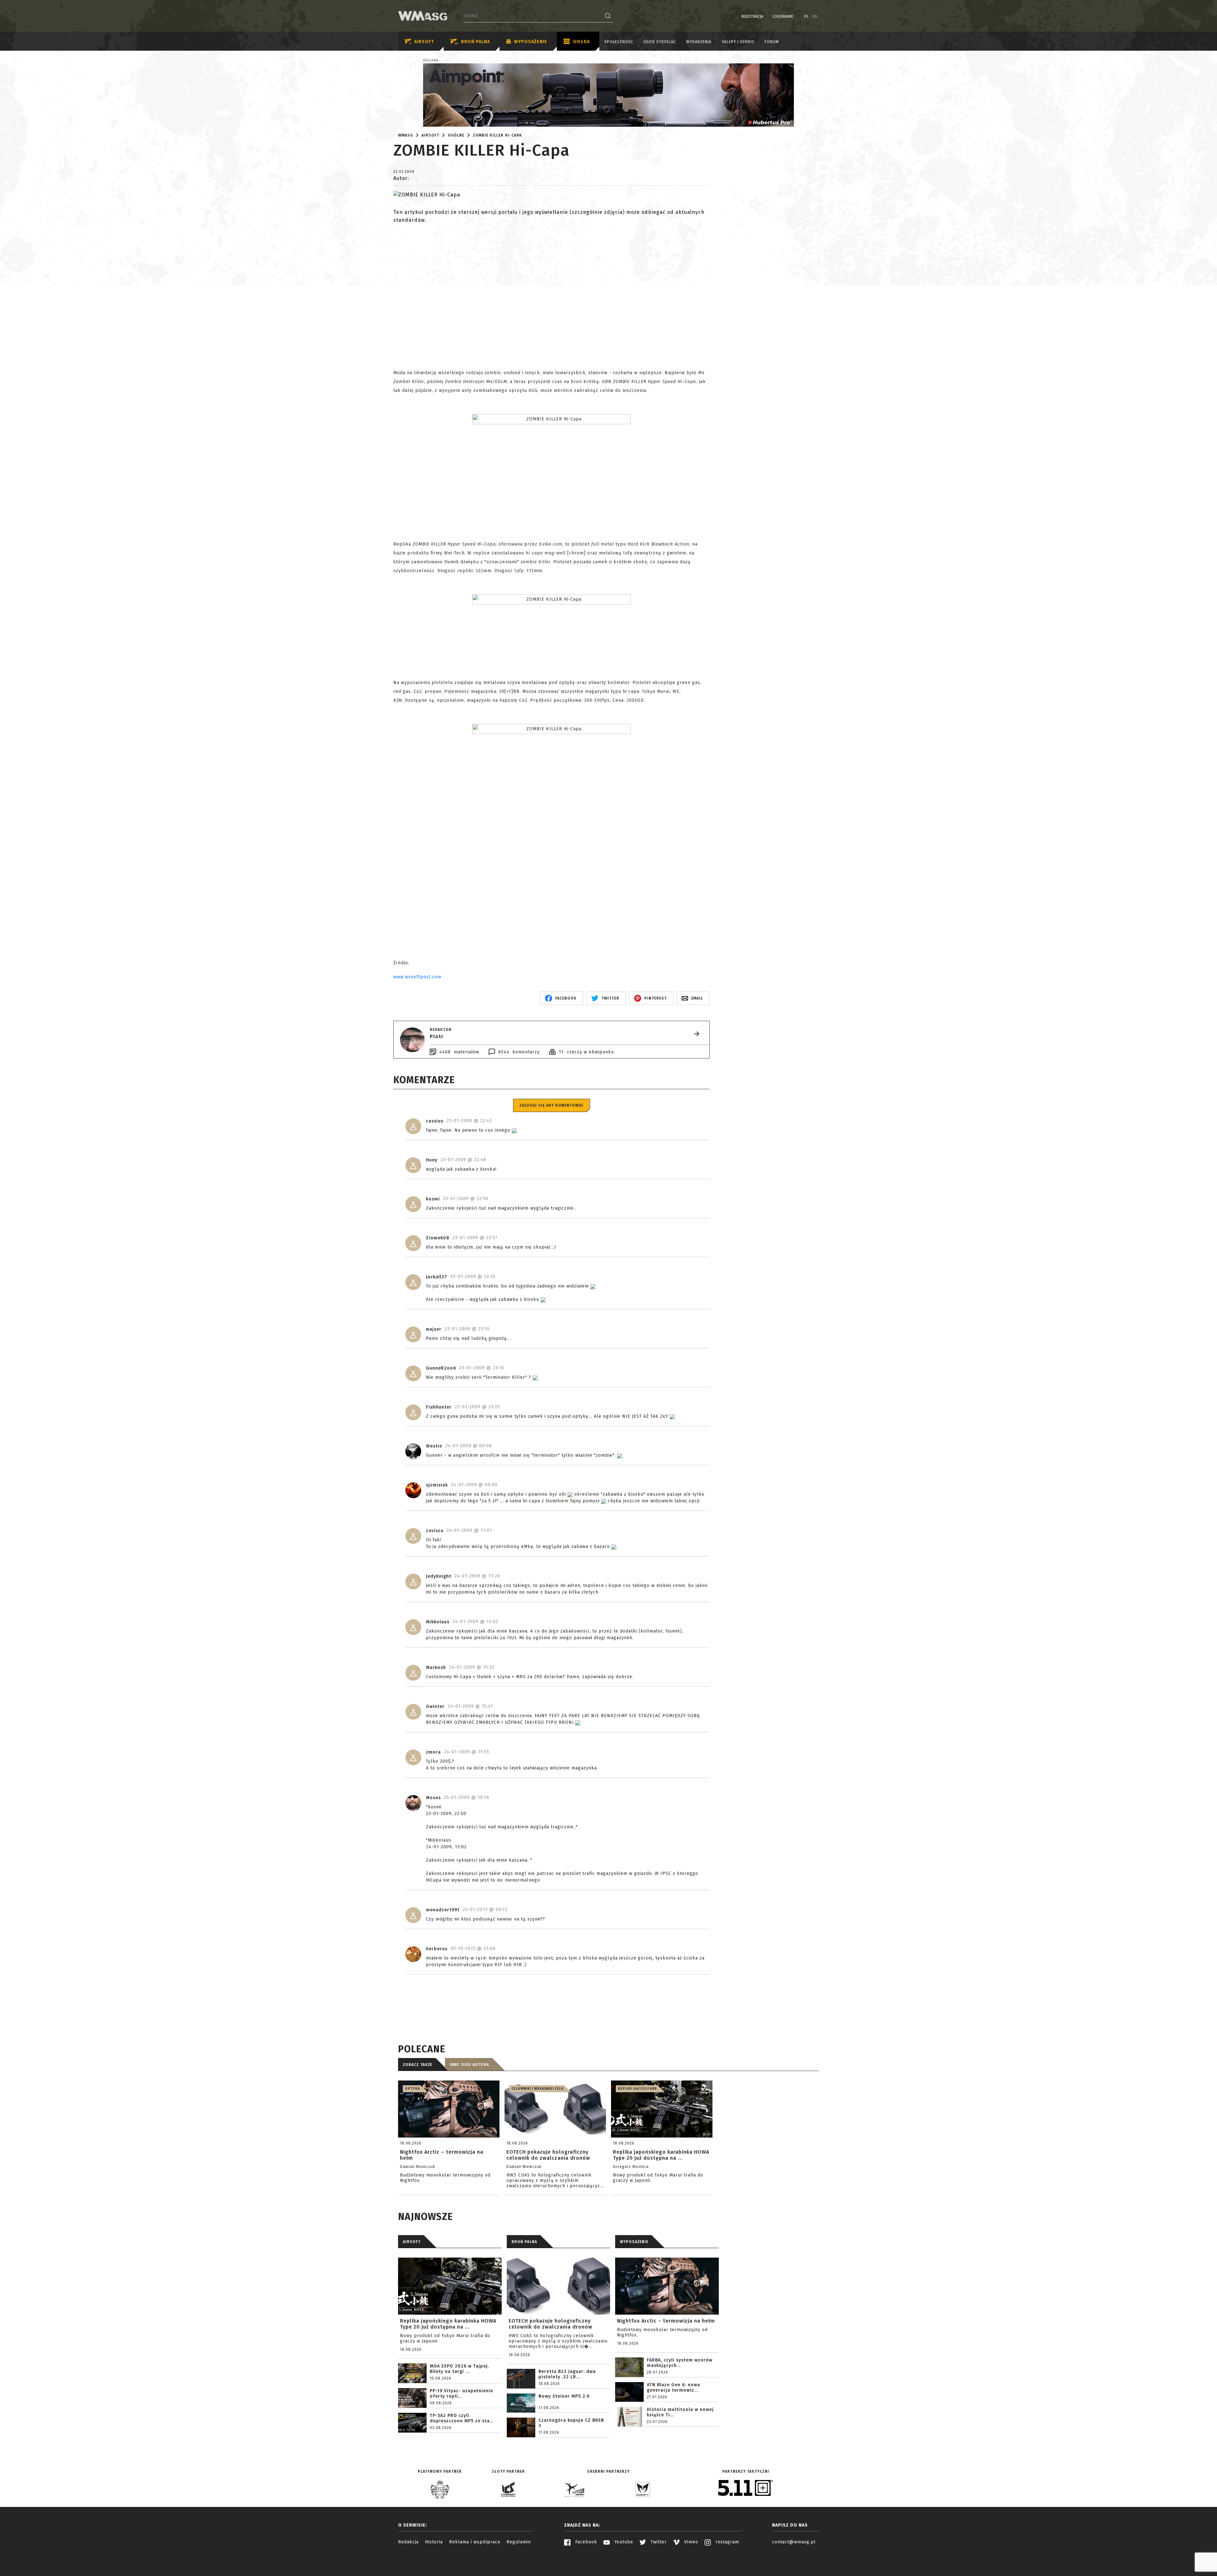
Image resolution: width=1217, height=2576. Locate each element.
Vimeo (690, 2542)
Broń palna (476, 42)
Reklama (431, 61)
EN (815, 16)
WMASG (406, 135)
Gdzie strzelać (660, 42)
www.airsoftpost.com (417, 977)
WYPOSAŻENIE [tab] (634, 2242)
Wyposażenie (531, 42)
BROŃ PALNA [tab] (524, 2242)
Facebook (585, 2542)
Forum (772, 42)
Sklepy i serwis (738, 42)
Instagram (727, 2542)
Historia (434, 2542)
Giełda (581, 42)
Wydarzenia (699, 42)
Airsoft (424, 42)
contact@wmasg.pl (794, 2542)
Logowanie (783, 16)
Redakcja (408, 2542)
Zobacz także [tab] (418, 2065)
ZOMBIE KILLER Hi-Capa (497, 135)
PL (807, 16)
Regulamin (519, 2542)
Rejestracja (752, 16)
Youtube (623, 2542)
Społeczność (619, 42)
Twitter (658, 2542)
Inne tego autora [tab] (469, 2065)
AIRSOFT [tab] (412, 2242)
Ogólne (456, 135)
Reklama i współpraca (475, 2542)
